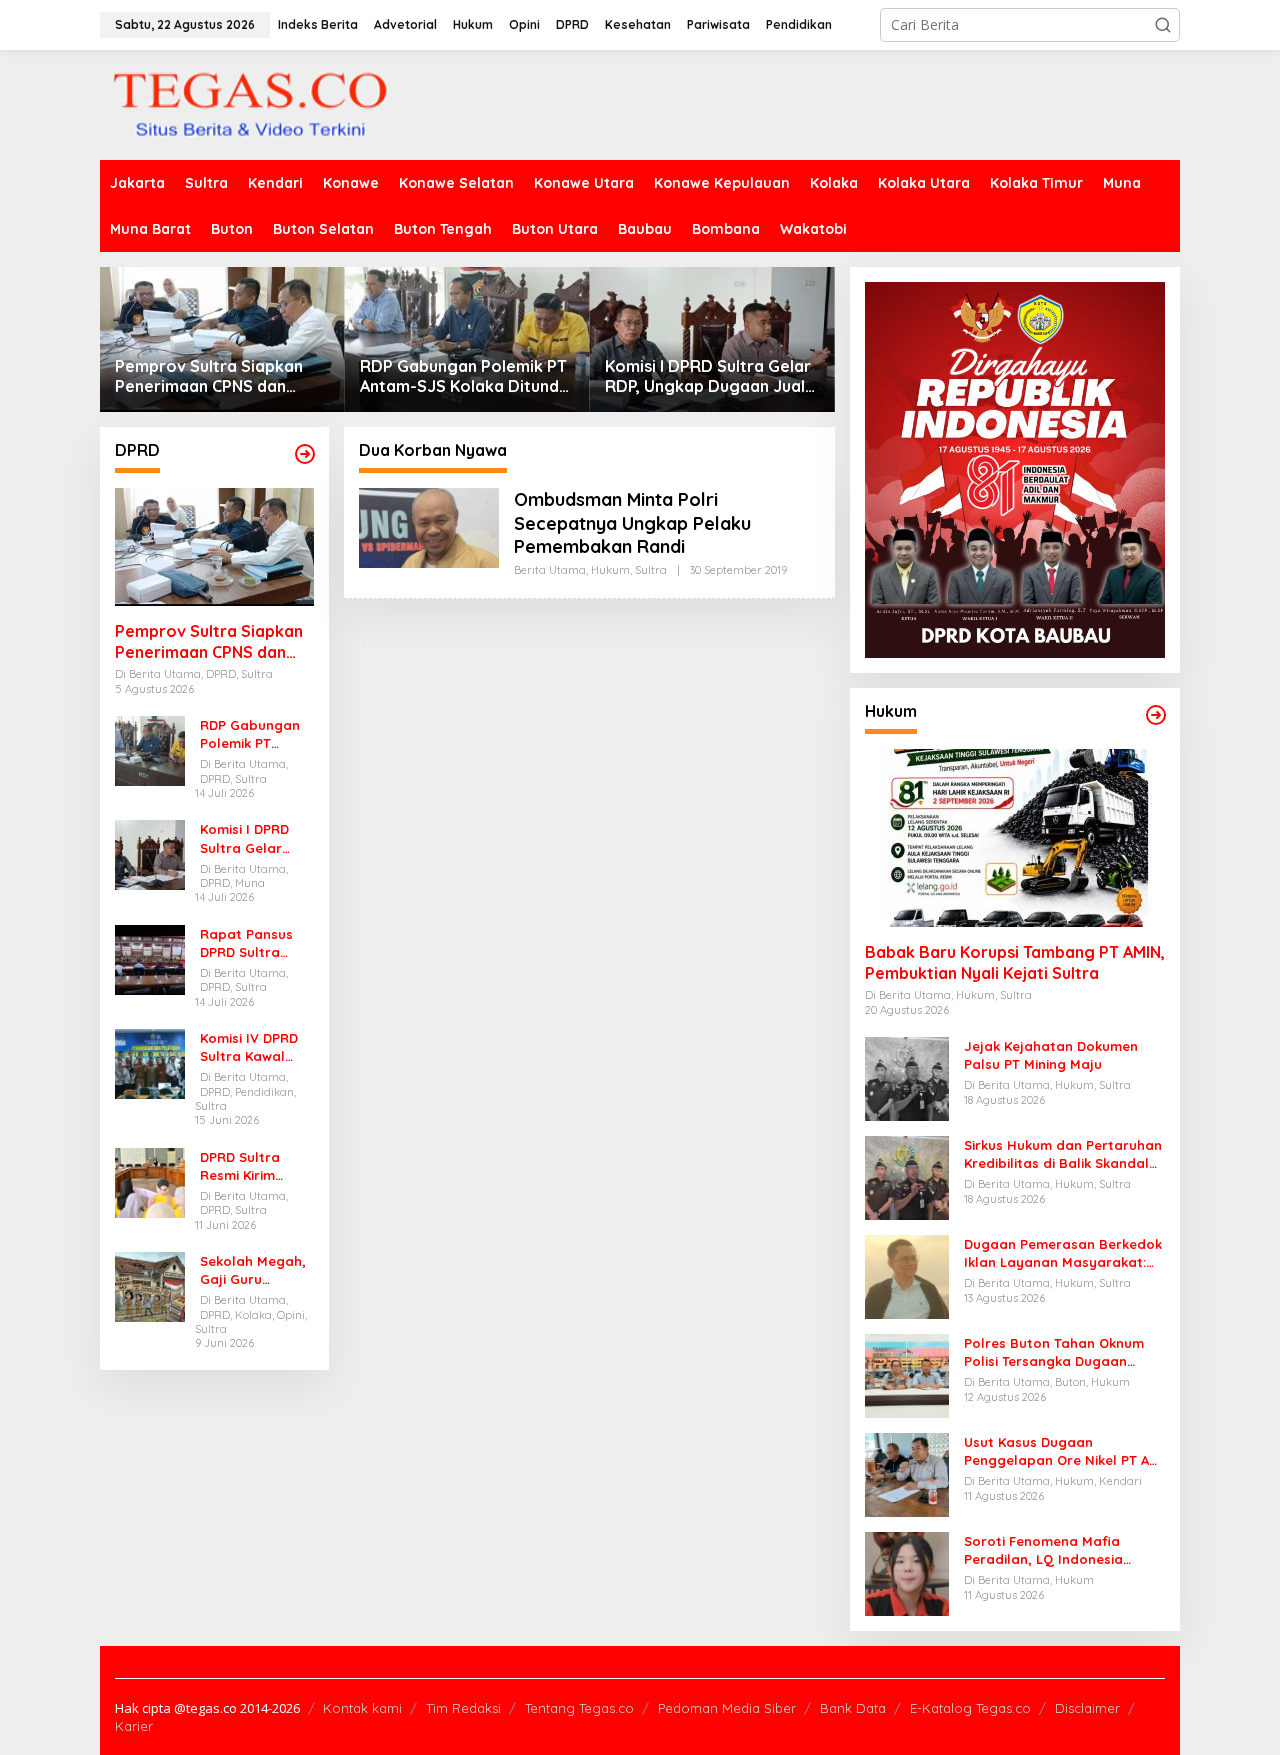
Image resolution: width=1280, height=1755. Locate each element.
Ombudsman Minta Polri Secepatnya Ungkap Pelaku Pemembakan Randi (632, 523)
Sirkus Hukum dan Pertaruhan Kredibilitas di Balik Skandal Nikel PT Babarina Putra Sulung (1063, 1154)
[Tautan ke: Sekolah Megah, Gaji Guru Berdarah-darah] (150, 1285)
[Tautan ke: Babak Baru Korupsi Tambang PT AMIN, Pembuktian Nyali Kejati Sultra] (1015, 838)
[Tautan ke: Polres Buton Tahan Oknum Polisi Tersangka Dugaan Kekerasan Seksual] (907, 1374)
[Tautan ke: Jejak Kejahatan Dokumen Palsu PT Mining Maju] (907, 1077)
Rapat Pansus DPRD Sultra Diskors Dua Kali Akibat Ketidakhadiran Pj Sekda (253, 943)
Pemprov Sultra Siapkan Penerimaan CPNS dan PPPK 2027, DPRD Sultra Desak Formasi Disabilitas (215, 377)
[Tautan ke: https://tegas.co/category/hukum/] (1156, 715)
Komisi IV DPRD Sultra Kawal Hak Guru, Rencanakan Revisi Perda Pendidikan (249, 1047)
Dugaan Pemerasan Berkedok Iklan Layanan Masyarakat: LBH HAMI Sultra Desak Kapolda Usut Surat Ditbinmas (1063, 1253)
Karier (134, 1726)
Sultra (651, 570)
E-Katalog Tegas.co (970, 1708)
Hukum (610, 570)
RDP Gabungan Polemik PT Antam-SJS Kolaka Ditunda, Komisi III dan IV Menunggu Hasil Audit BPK (466, 377)
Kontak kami (362, 1708)
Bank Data (853, 1708)
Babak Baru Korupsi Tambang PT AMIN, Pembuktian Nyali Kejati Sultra (1015, 962)
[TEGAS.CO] (250, 103)
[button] (1163, 25)
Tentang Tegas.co (579, 1708)
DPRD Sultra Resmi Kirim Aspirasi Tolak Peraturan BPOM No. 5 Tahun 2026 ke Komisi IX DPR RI (256, 1166)
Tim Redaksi (463, 1708)
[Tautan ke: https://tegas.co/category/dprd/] (305, 454)
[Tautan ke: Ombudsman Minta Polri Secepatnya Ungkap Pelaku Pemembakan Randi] (429, 526)
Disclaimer (1087, 1708)
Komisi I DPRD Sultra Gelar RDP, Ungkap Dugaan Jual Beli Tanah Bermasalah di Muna (708, 377)
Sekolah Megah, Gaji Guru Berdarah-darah (255, 1270)
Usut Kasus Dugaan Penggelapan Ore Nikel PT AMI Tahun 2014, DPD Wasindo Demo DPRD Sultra (1064, 1451)
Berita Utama (550, 570)
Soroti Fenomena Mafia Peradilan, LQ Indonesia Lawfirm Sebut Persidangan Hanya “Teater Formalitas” (1056, 1550)
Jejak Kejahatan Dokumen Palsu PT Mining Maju (1051, 1055)
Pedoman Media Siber (727, 1708)
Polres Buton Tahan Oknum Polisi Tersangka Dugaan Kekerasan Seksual (1054, 1352)
